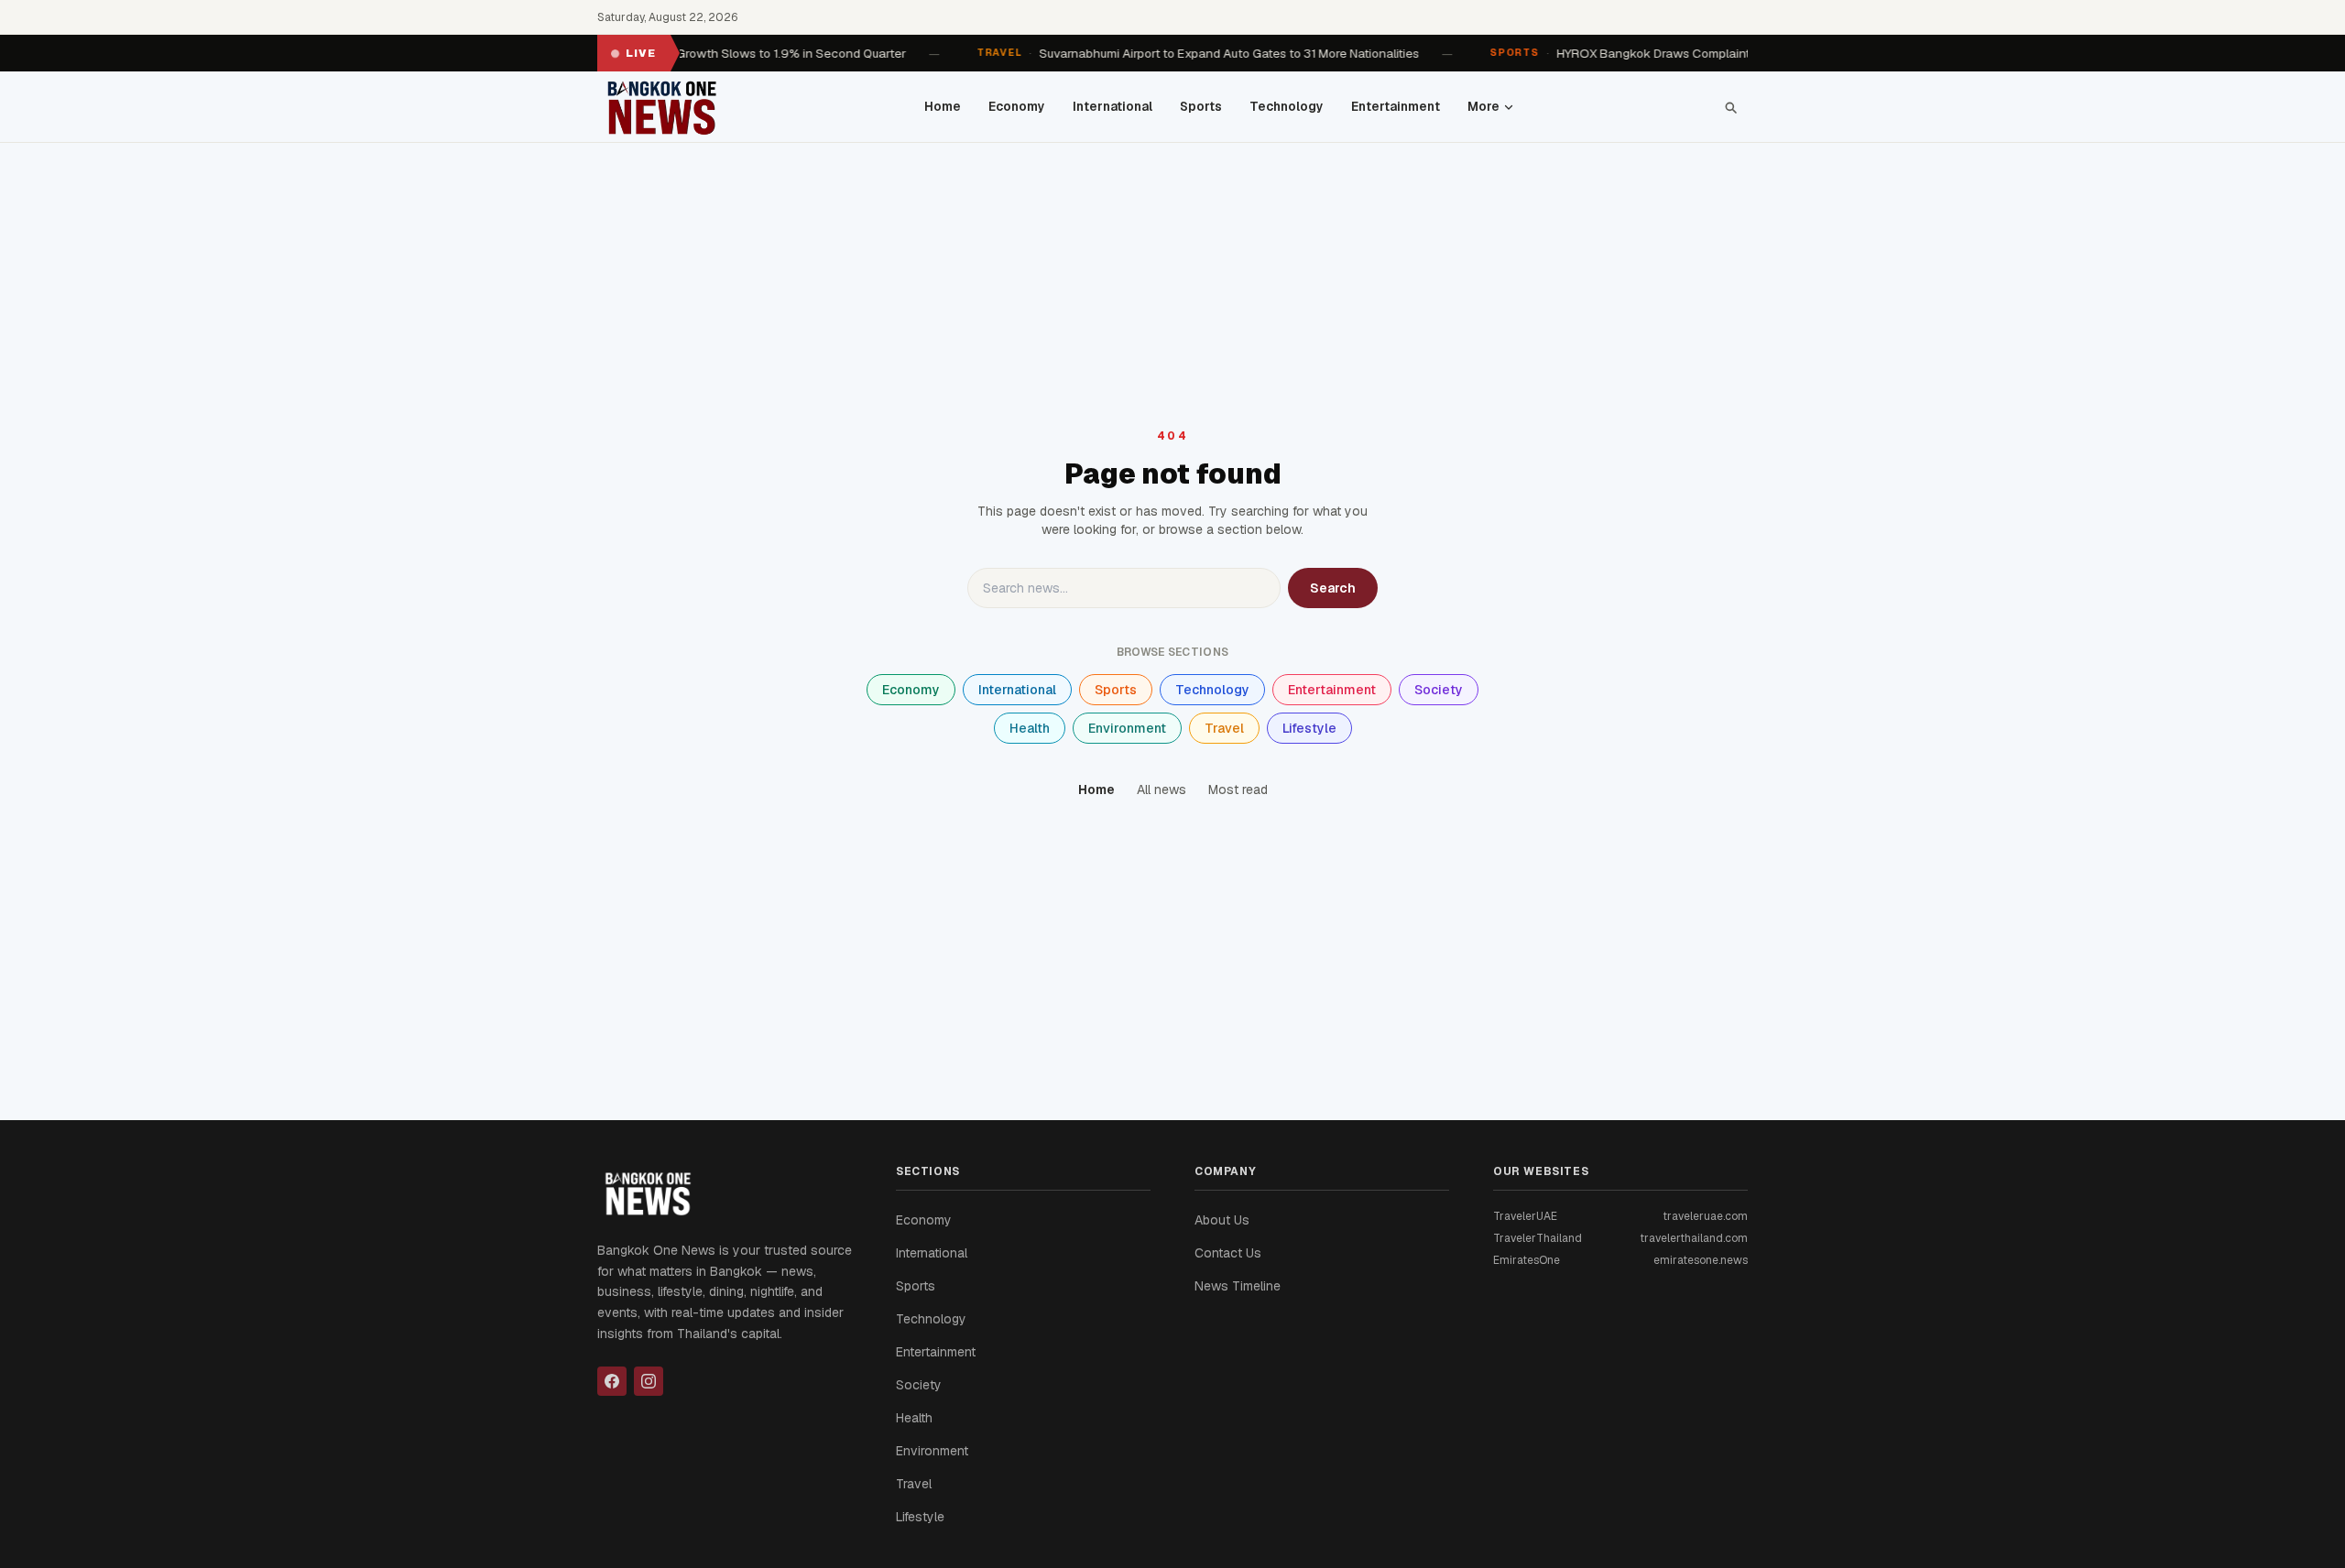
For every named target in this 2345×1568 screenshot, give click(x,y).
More (1483, 106)
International (1113, 106)
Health (1030, 728)
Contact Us (1228, 1253)
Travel (1224, 728)
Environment (1127, 728)
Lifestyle (1309, 728)
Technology (1287, 106)
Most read (1238, 789)
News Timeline (1238, 1286)
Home (943, 106)
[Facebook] (612, 1381)
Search (1333, 588)
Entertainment (1396, 106)
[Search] (1730, 107)
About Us (1222, 1220)
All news (1162, 789)
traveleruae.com (1705, 1216)
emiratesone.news (1701, 1260)
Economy (1017, 106)
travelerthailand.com (1694, 1238)
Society (1439, 690)
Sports (1201, 106)
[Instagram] (649, 1381)
